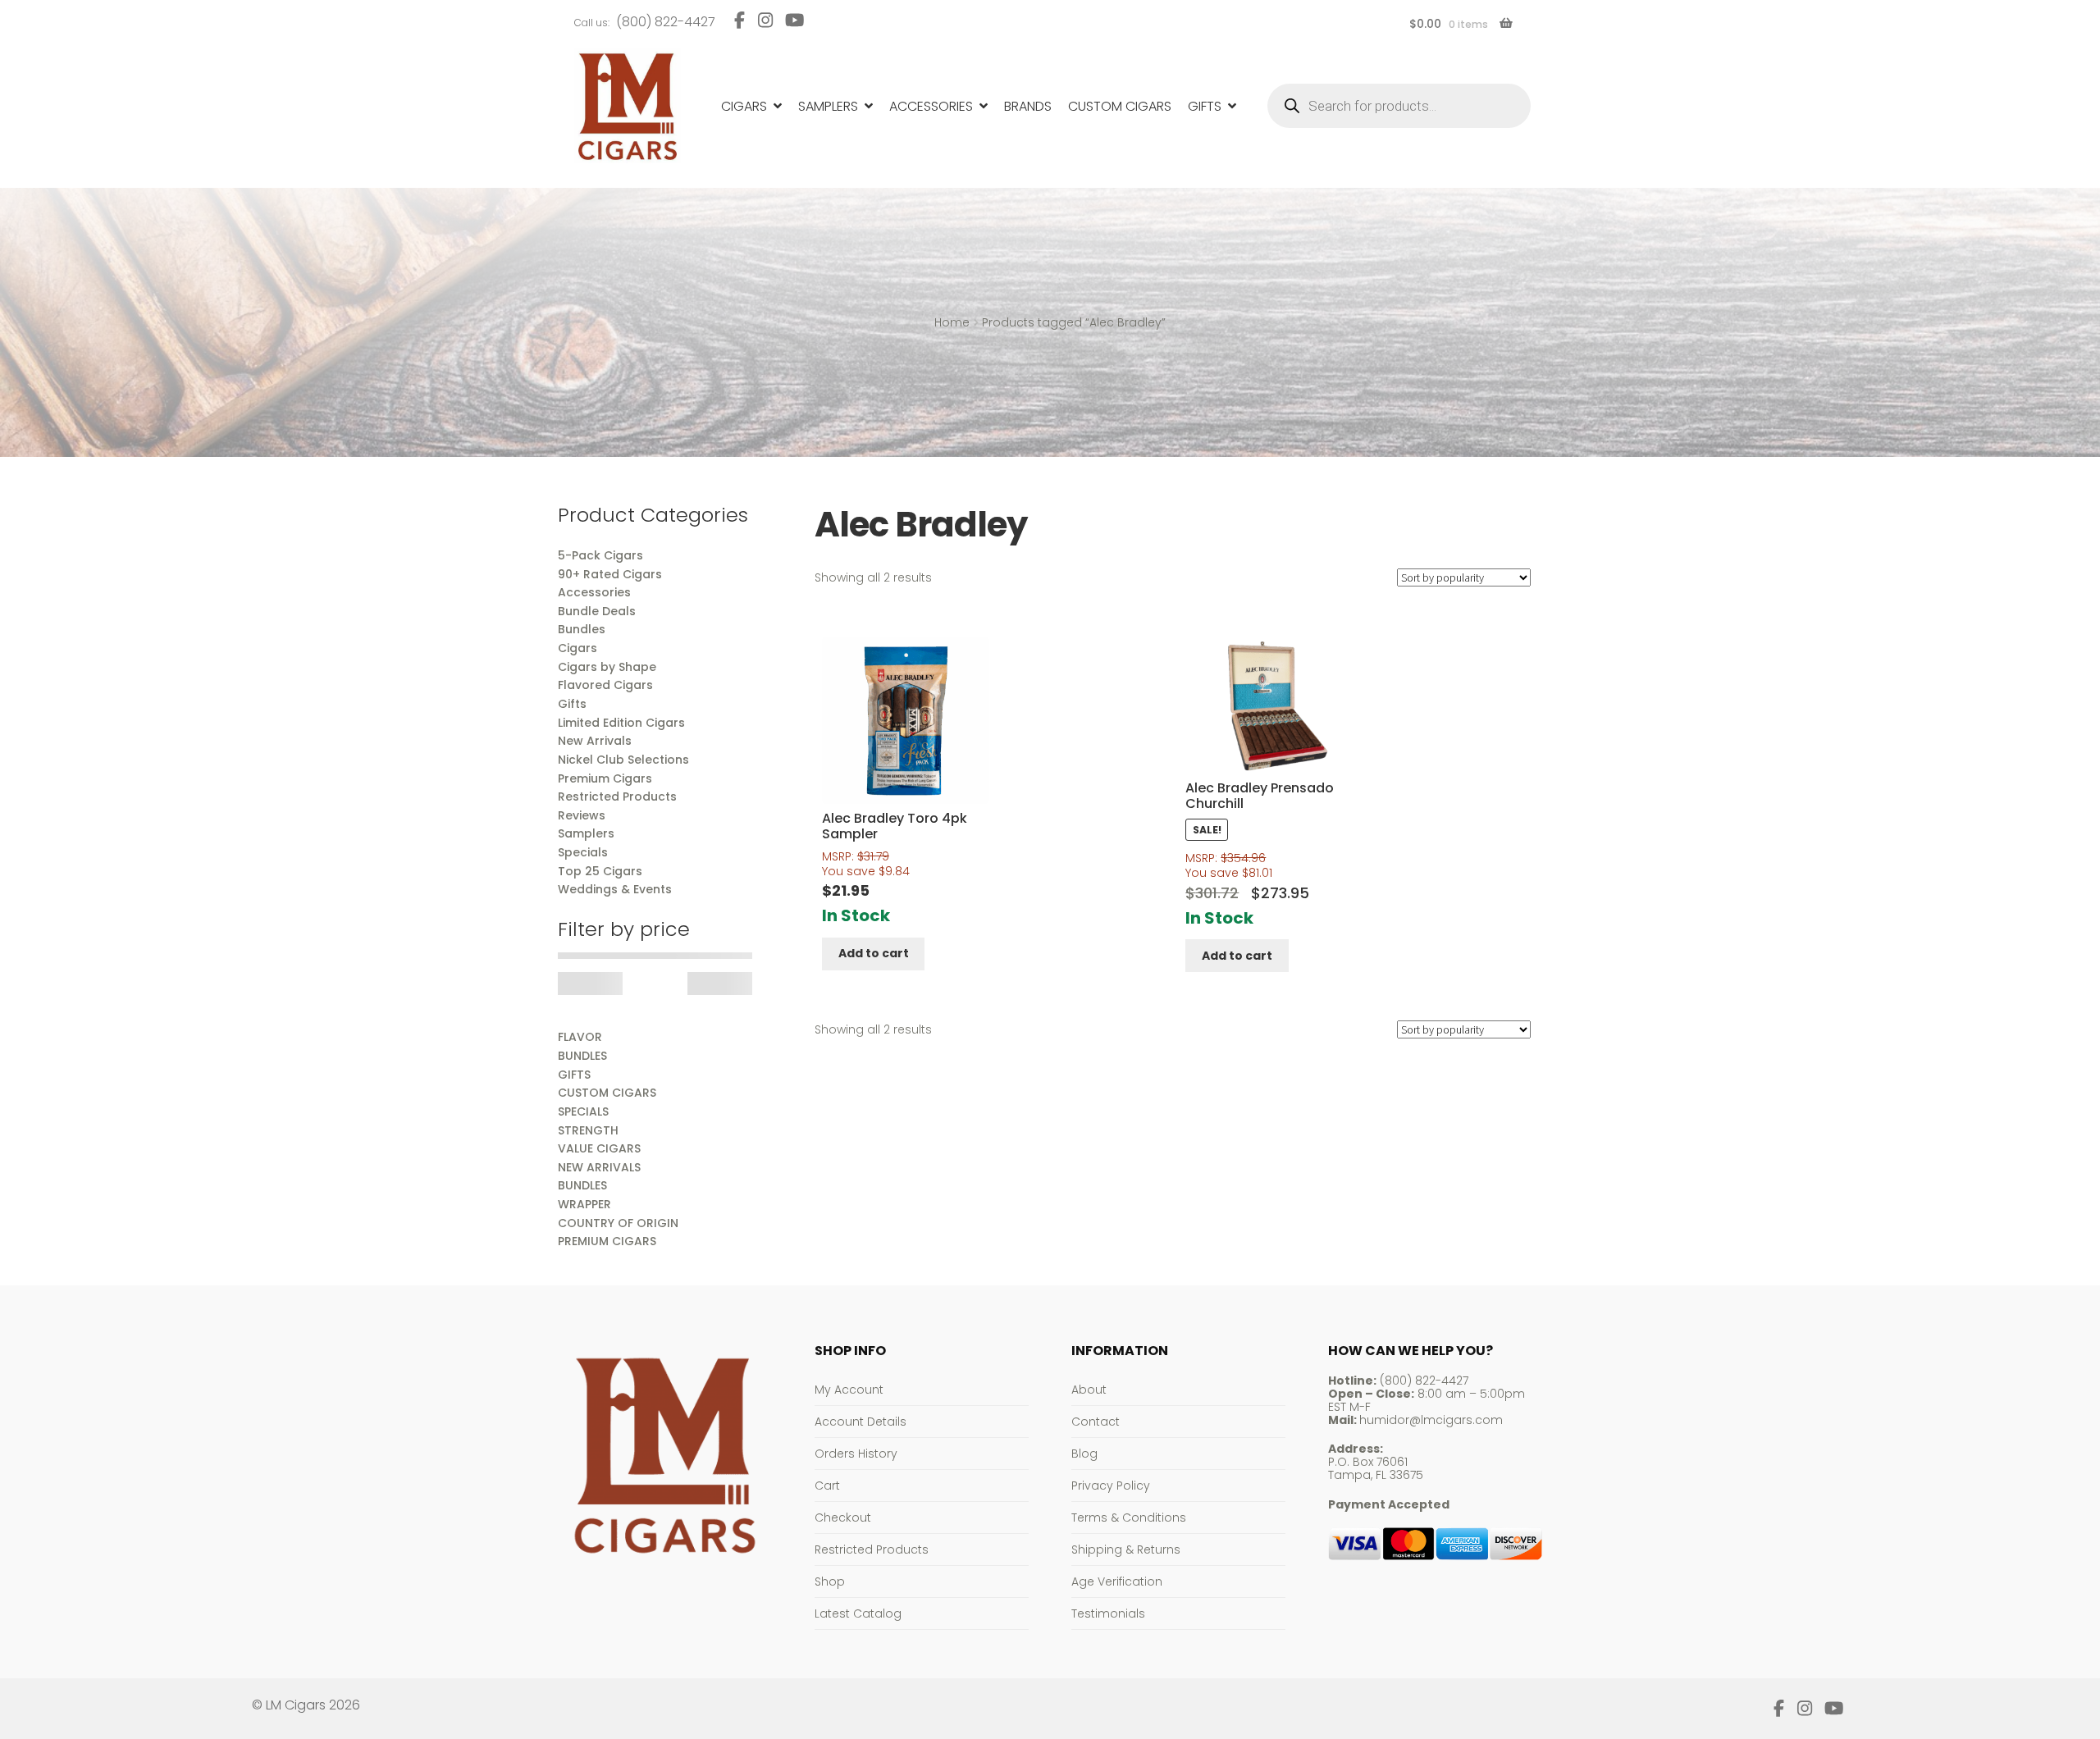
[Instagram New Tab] (765, 20)
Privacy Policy (1111, 1486)
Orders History (856, 1454)
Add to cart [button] (874, 953)
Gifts (1205, 106)
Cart (827, 1486)
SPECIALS (583, 1111)
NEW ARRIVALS (599, 1167)
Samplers (828, 106)
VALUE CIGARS (599, 1148)
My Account (849, 1390)
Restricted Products (872, 1550)
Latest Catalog (858, 1613)
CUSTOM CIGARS (607, 1093)
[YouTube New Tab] (795, 20)
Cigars (744, 106)
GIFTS (574, 1075)
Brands (1028, 106)
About (1089, 1390)
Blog (1084, 1454)
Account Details (861, 1422)
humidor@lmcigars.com (1431, 1420)
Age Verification (1117, 1582)
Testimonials (1108, 1613)
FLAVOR (580, 1037)
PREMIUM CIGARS (607, 1241)
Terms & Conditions (1129, 1518)
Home (952, 322)
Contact (1096, 1422)
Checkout (843, 1518)
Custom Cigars (1120, 106)
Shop (830, 1582)
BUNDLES (582, 1056)
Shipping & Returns (1126, 1550)
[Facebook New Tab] (740, 20)
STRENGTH (588, 1130)
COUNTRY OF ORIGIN (618, 1223)
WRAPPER (584, 1204)
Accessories (931, 106)
